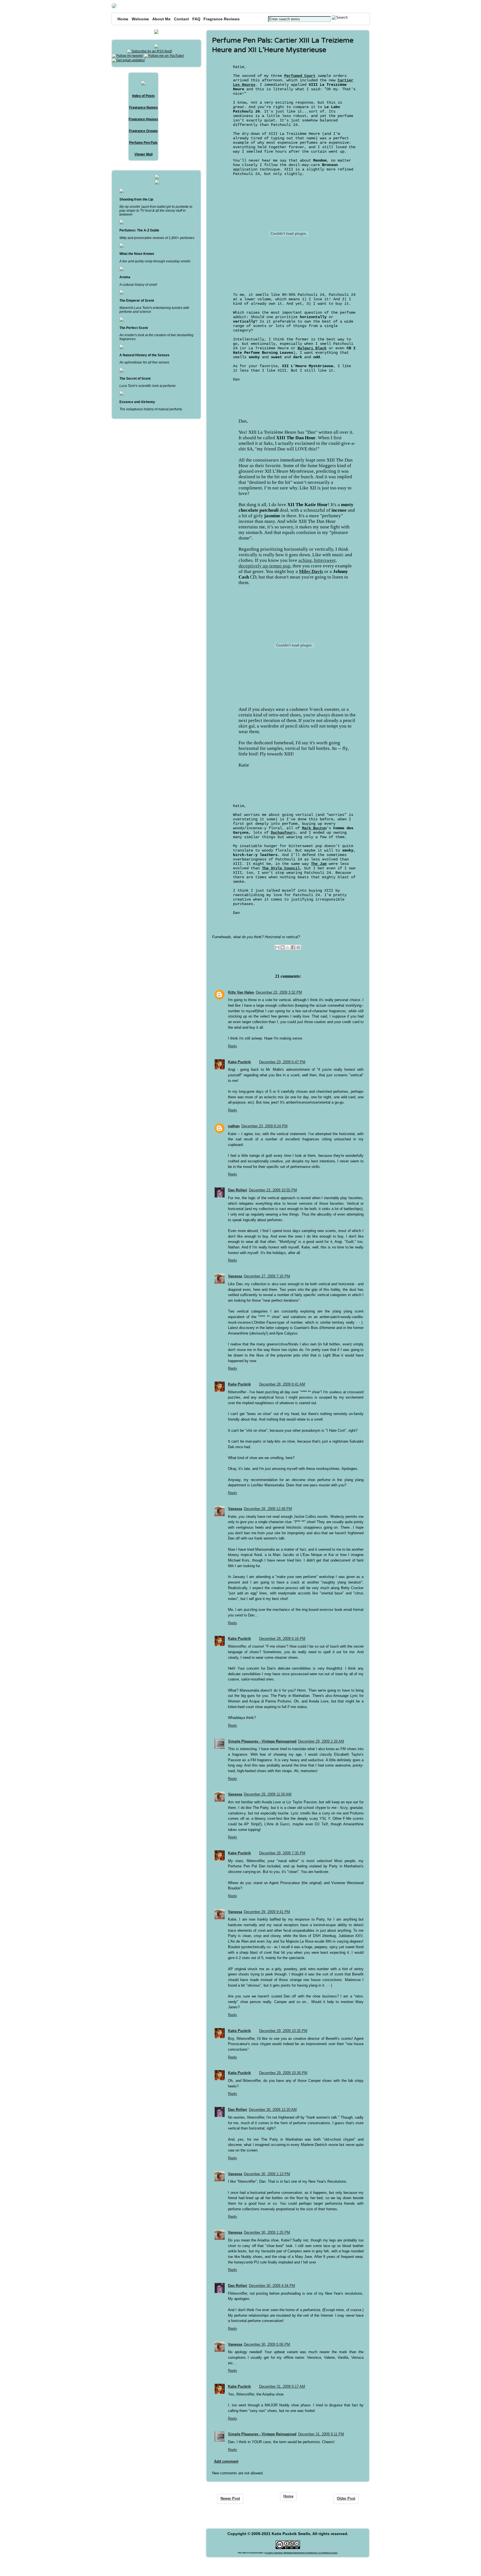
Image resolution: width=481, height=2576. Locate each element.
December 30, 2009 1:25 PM (267, 2232)
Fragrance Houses (143, 119)
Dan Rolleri (238, 1190)
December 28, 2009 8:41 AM (282, 1384)
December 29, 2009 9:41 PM (267, 1912)
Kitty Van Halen (241, 992)
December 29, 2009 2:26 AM (321, 1741)
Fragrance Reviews (222, 19)
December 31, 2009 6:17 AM (282, 2386)
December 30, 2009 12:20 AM (273, 2110)
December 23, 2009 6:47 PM (282, 1062)
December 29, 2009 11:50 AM (268, 1794)
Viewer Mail (143, 154)
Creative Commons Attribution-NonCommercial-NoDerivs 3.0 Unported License (301, 2553)
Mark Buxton (314, 828)
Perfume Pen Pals (143, 143)
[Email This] (277, 947)
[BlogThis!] (283, 947)
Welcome (140, 19)
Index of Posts (143, 96)
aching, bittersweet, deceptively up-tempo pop (288, 563)
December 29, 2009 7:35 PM (282, 1853)
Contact (181, 19)
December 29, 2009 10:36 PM (283, 2073)
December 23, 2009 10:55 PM (273, 1190)
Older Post (346, 2498)
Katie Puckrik (239, 1062)
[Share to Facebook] (293, 947)
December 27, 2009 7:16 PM (267, 1276)
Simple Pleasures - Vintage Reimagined (262, 1741)
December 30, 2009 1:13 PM (267, 2174)
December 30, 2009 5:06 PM (267, 2344)
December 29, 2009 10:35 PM (283, 2031)
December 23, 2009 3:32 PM (279, 992)
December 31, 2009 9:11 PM (321, 2434)
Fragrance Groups (143, 131)
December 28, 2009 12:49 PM (268, 1509)
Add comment (226, 2461)
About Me (161, 19)
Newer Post (230, 2498)
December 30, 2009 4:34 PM (272, 2286)
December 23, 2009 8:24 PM (264, 1126)
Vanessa (235, 1276)
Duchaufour (282, 833)
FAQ (196, 19)
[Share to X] (288, 947)
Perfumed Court (300, 76)
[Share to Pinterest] (298, 947)
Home (123, 19)
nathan (234, 1126)
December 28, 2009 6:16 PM (282, 1639)
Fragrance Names (143, 108)
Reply (233, 1046)
